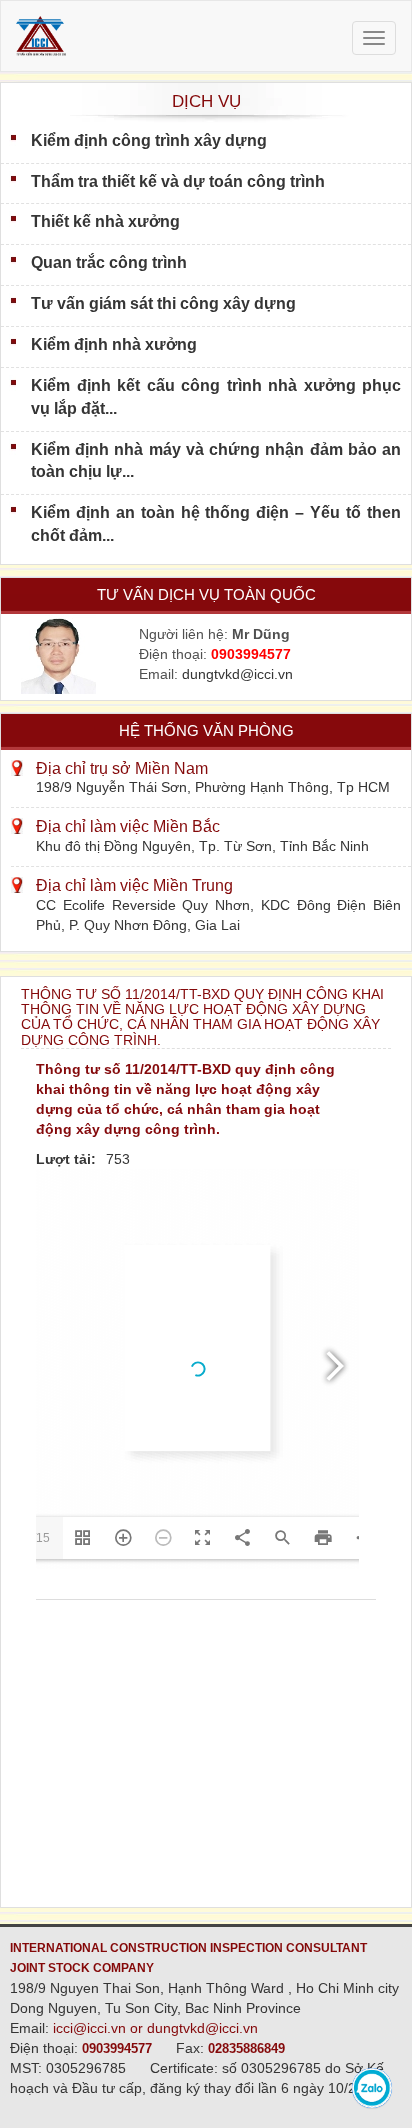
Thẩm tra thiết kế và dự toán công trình (178, 181)
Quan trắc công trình (109, 262)
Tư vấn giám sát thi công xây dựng (163, 303)
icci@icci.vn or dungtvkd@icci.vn (155, 2028)
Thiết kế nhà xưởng (105, 221)
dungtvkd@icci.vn (237, 674)
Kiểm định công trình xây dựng (149, 140)
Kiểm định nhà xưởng (114, 344)
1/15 (38, 1538)
